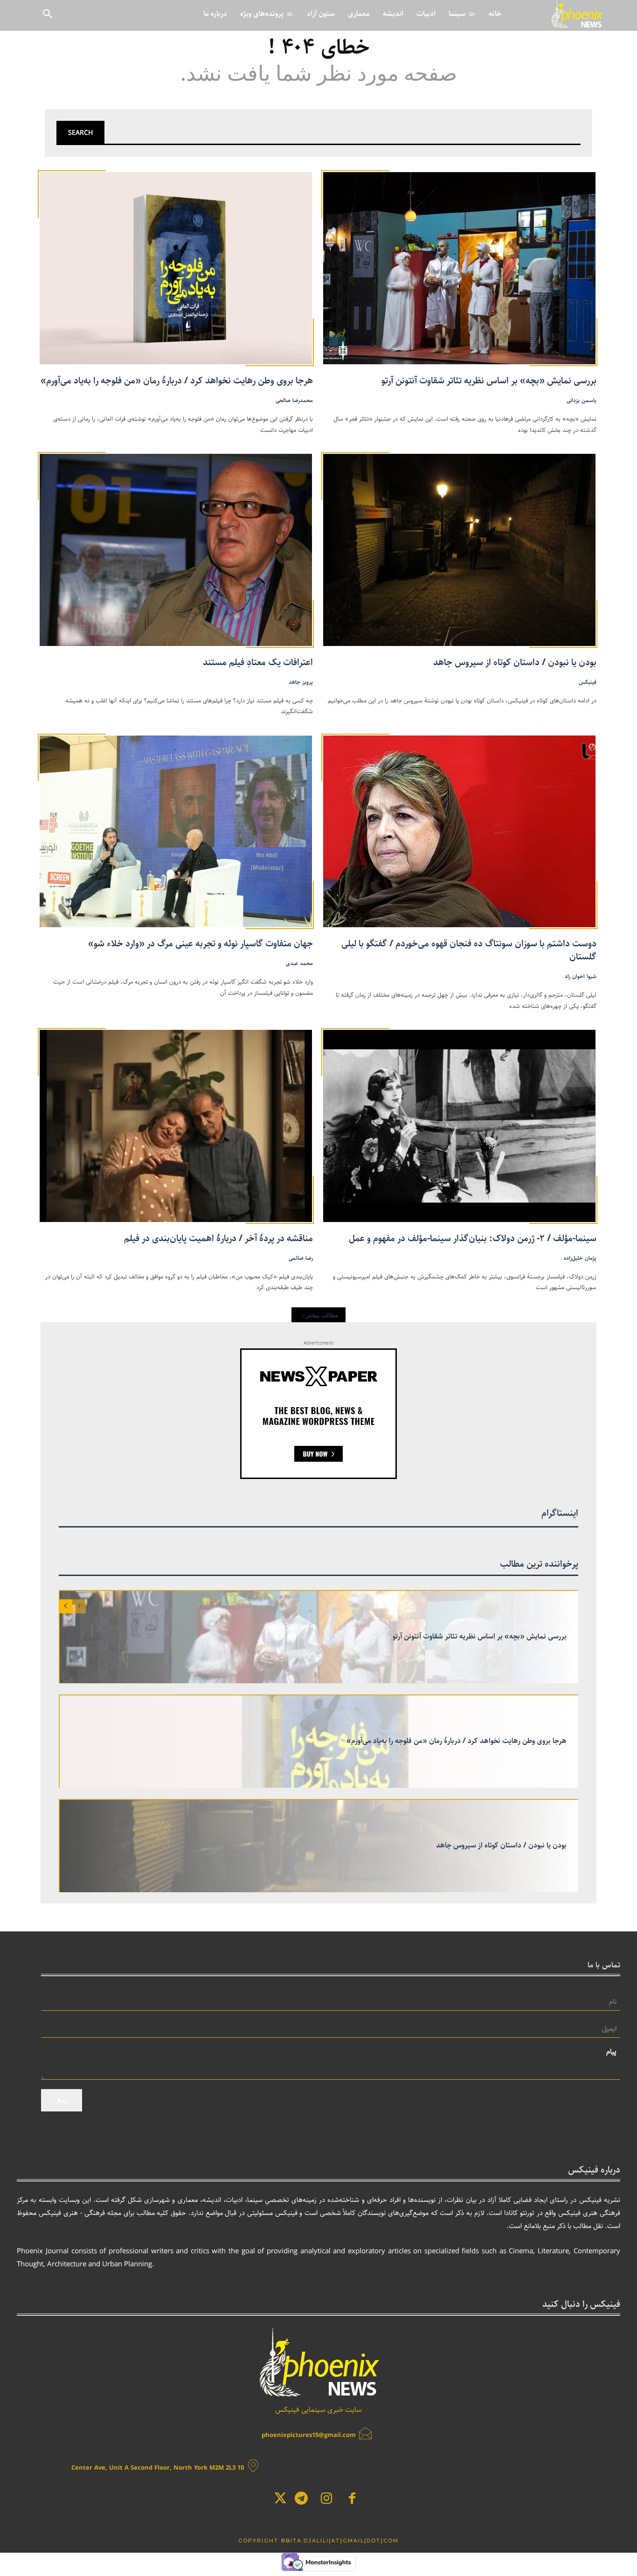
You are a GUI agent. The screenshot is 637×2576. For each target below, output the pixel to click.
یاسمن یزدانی (582, 400)
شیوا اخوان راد (581, 976)
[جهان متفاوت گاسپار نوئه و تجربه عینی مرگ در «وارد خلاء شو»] (177, 830)
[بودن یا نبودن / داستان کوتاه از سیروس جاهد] (460, 549)
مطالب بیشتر (322, 1315)
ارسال (62, 2100)
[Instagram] (327, 2500)
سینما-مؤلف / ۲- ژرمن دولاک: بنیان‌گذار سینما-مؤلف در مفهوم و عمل (473, 1239)
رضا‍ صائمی (301, 1258)
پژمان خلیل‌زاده (580, 1258)
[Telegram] (301, 2500)
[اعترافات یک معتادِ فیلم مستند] (177, 549)
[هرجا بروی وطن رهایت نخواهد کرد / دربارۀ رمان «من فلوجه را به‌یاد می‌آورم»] (177, 267)
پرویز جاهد (301, 682)
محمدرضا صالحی (294, 400)
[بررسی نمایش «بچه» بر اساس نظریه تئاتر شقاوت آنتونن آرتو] (460, 267)
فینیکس (588, 682)
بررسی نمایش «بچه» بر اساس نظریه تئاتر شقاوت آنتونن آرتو (489, 381)
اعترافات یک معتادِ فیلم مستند (258, 663)
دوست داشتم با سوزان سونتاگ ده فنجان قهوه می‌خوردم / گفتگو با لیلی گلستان (469, 950)
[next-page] (66, 1606)
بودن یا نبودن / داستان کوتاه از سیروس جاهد (515, 663)
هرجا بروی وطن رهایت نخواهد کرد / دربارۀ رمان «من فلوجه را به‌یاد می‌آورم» (177, 381)
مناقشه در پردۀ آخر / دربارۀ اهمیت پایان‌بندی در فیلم (218, 1239)
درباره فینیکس (594, 2170)
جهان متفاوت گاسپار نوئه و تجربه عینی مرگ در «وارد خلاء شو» (201, 944)
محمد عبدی (299, 963)
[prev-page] (79, 1606)
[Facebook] (352, 2500)
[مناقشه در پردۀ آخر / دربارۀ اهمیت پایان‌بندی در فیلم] (177, 1125)
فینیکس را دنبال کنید (581, 2305)
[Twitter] (280, 2500)
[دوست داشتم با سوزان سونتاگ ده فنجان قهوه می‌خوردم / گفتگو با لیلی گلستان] (460, 830)
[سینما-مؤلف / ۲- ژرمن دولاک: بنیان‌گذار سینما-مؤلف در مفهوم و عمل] (460, 1125)
